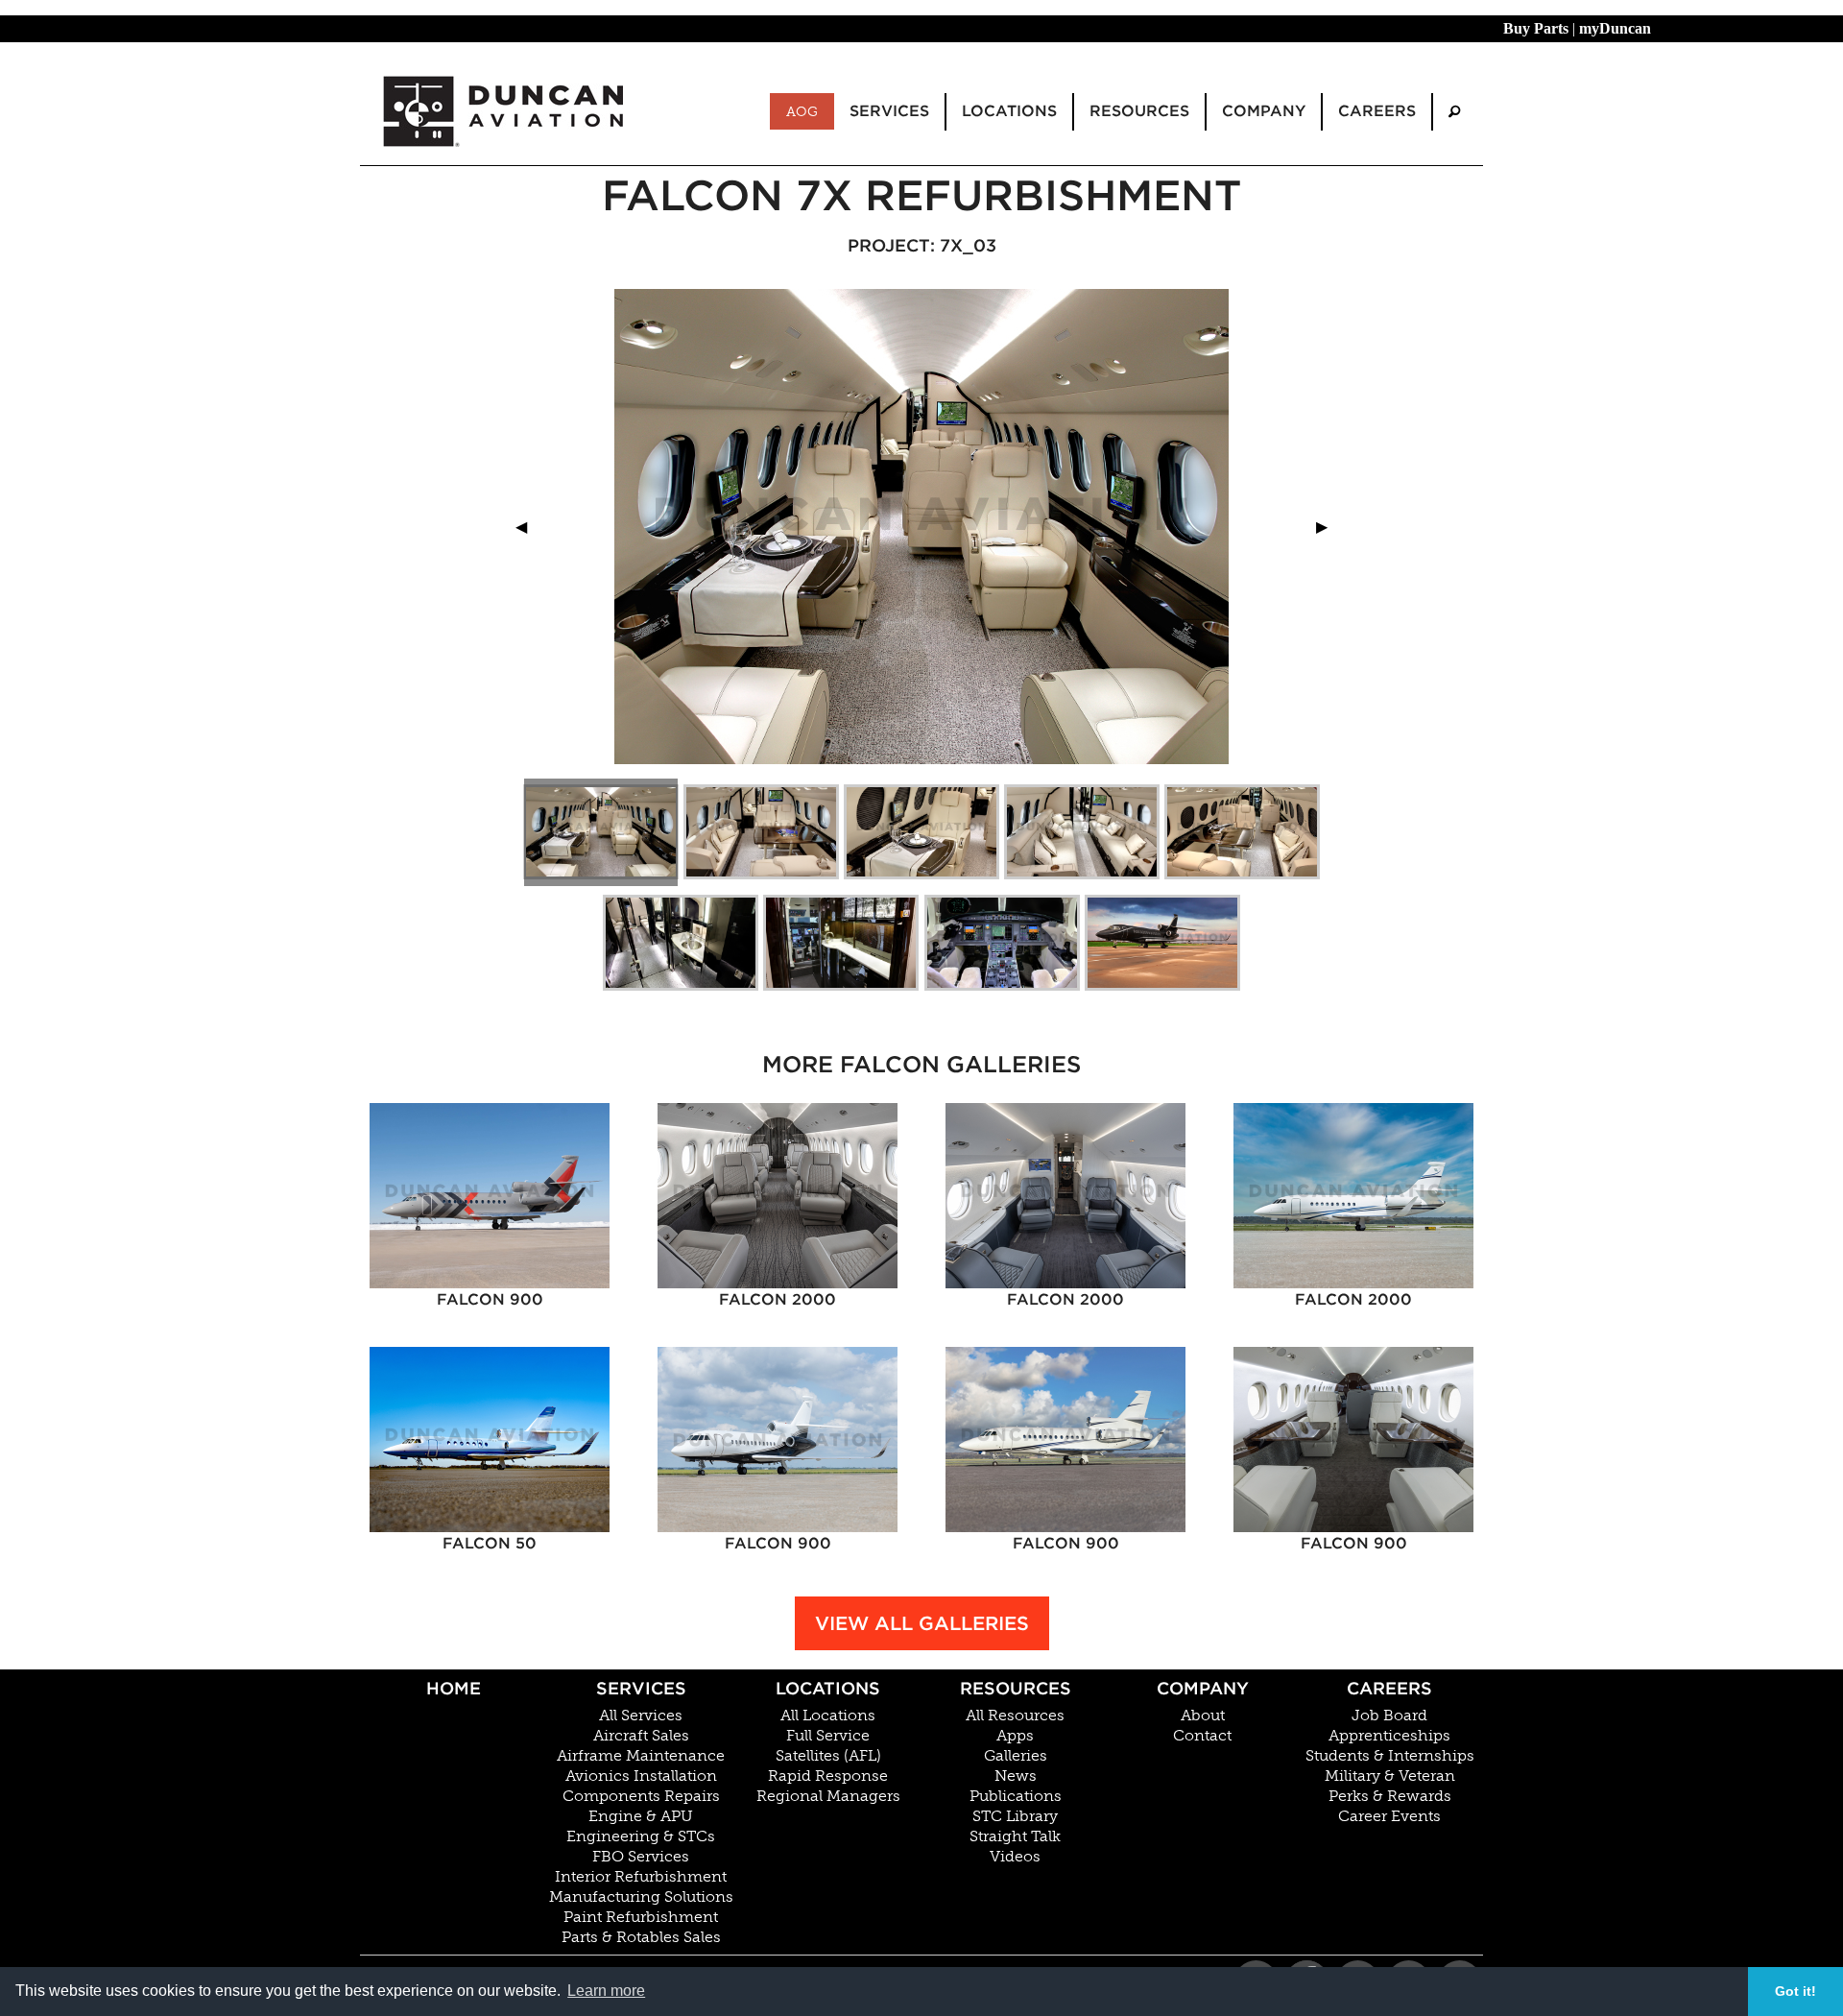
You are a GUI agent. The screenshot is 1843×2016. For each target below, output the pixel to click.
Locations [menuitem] (1009, 111)
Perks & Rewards (1390, 1796)
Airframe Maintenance (641, 1756)
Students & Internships (1390, 1756)
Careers (1389, 1688)
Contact (1202, 1736)
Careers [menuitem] (1377, 111)
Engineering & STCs (641, 1836)
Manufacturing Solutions (641, 1897)
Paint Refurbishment (641, 1917)
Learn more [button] (606, 1991)
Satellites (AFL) (828, 1756)
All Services (641, 1716)
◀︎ (529, 527)
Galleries (1016, 1756)
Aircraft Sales (641, 1736)
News (1016, 1776)
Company (1203, 1688)
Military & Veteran (1390, 1776)
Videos (1015, 1857)
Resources (1016, 1688)
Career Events (1389, 1816)
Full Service (828, 1736)
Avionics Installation (641, 1776)
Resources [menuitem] (1139, 111)
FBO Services (641, 1857)
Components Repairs (641, 1796)
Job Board (1389, 1716)
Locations (828, 1688)
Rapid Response (828, 1776)
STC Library (1015, 1816)
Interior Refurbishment (641, 1877)
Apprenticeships (1389, 1736)
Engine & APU (641, 1816)
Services (641, 1688)
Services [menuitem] (889, 111)
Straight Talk (1015, 1836)
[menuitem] (1454, 112)
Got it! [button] (1795, 1991)
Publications (1016, 1796)
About (1203, 1716)
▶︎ (1329, 527)
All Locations (828, 1716)
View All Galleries (922, 1623)
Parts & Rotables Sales (641, 1937)
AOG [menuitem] (802, 111)
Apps (1015, 1736)
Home (454, 1688)
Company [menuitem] (1264, 111)
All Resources (1015, 1716)
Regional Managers (828, 1796)
